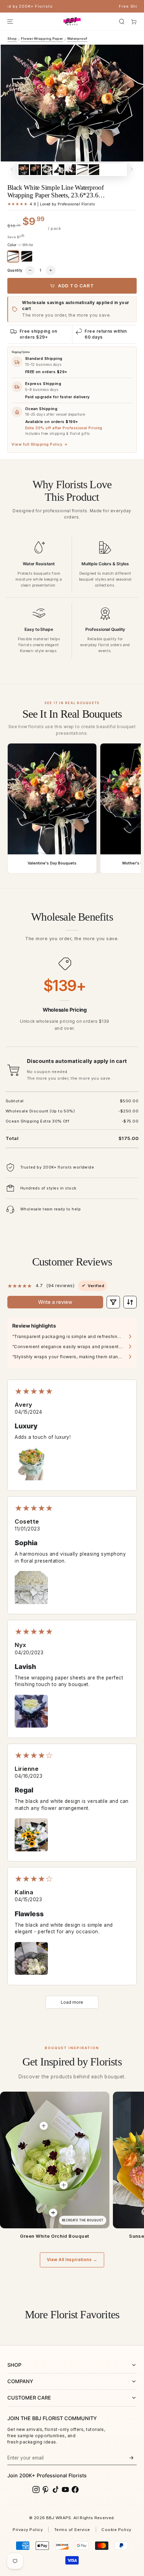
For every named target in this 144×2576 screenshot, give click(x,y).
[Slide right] (132, 170)
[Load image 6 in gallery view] (82, 170)
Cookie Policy (116, 2530)
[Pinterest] (46, 2490)
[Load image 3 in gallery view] (47, 170)
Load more (72, 2002)
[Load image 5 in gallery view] (71, 170)
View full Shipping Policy (39, 444)
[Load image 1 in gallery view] (24, 170)
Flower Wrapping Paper (42, 39)
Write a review (55, 1302)
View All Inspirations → (72, 2260)
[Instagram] (36, 2490)
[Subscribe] (131, 2458)
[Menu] (10, 21)
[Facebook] (75, 2490)
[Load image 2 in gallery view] (35, 170)
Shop (12, 39)
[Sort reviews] (130, 1302)
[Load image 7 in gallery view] (94, 170)
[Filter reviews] (113, 1302)
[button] (122, 21)
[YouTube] (65, 2490)
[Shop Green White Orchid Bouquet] (55, 2160)
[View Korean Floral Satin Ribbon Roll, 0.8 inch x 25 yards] (53, 2213)
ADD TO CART (76, 286)
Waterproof (77, 39)
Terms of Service (72, 2530)
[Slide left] (12, 170)
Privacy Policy (28, 2530)
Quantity (15, 270)
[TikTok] (56, 2490)
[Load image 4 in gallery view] (59, 170)
